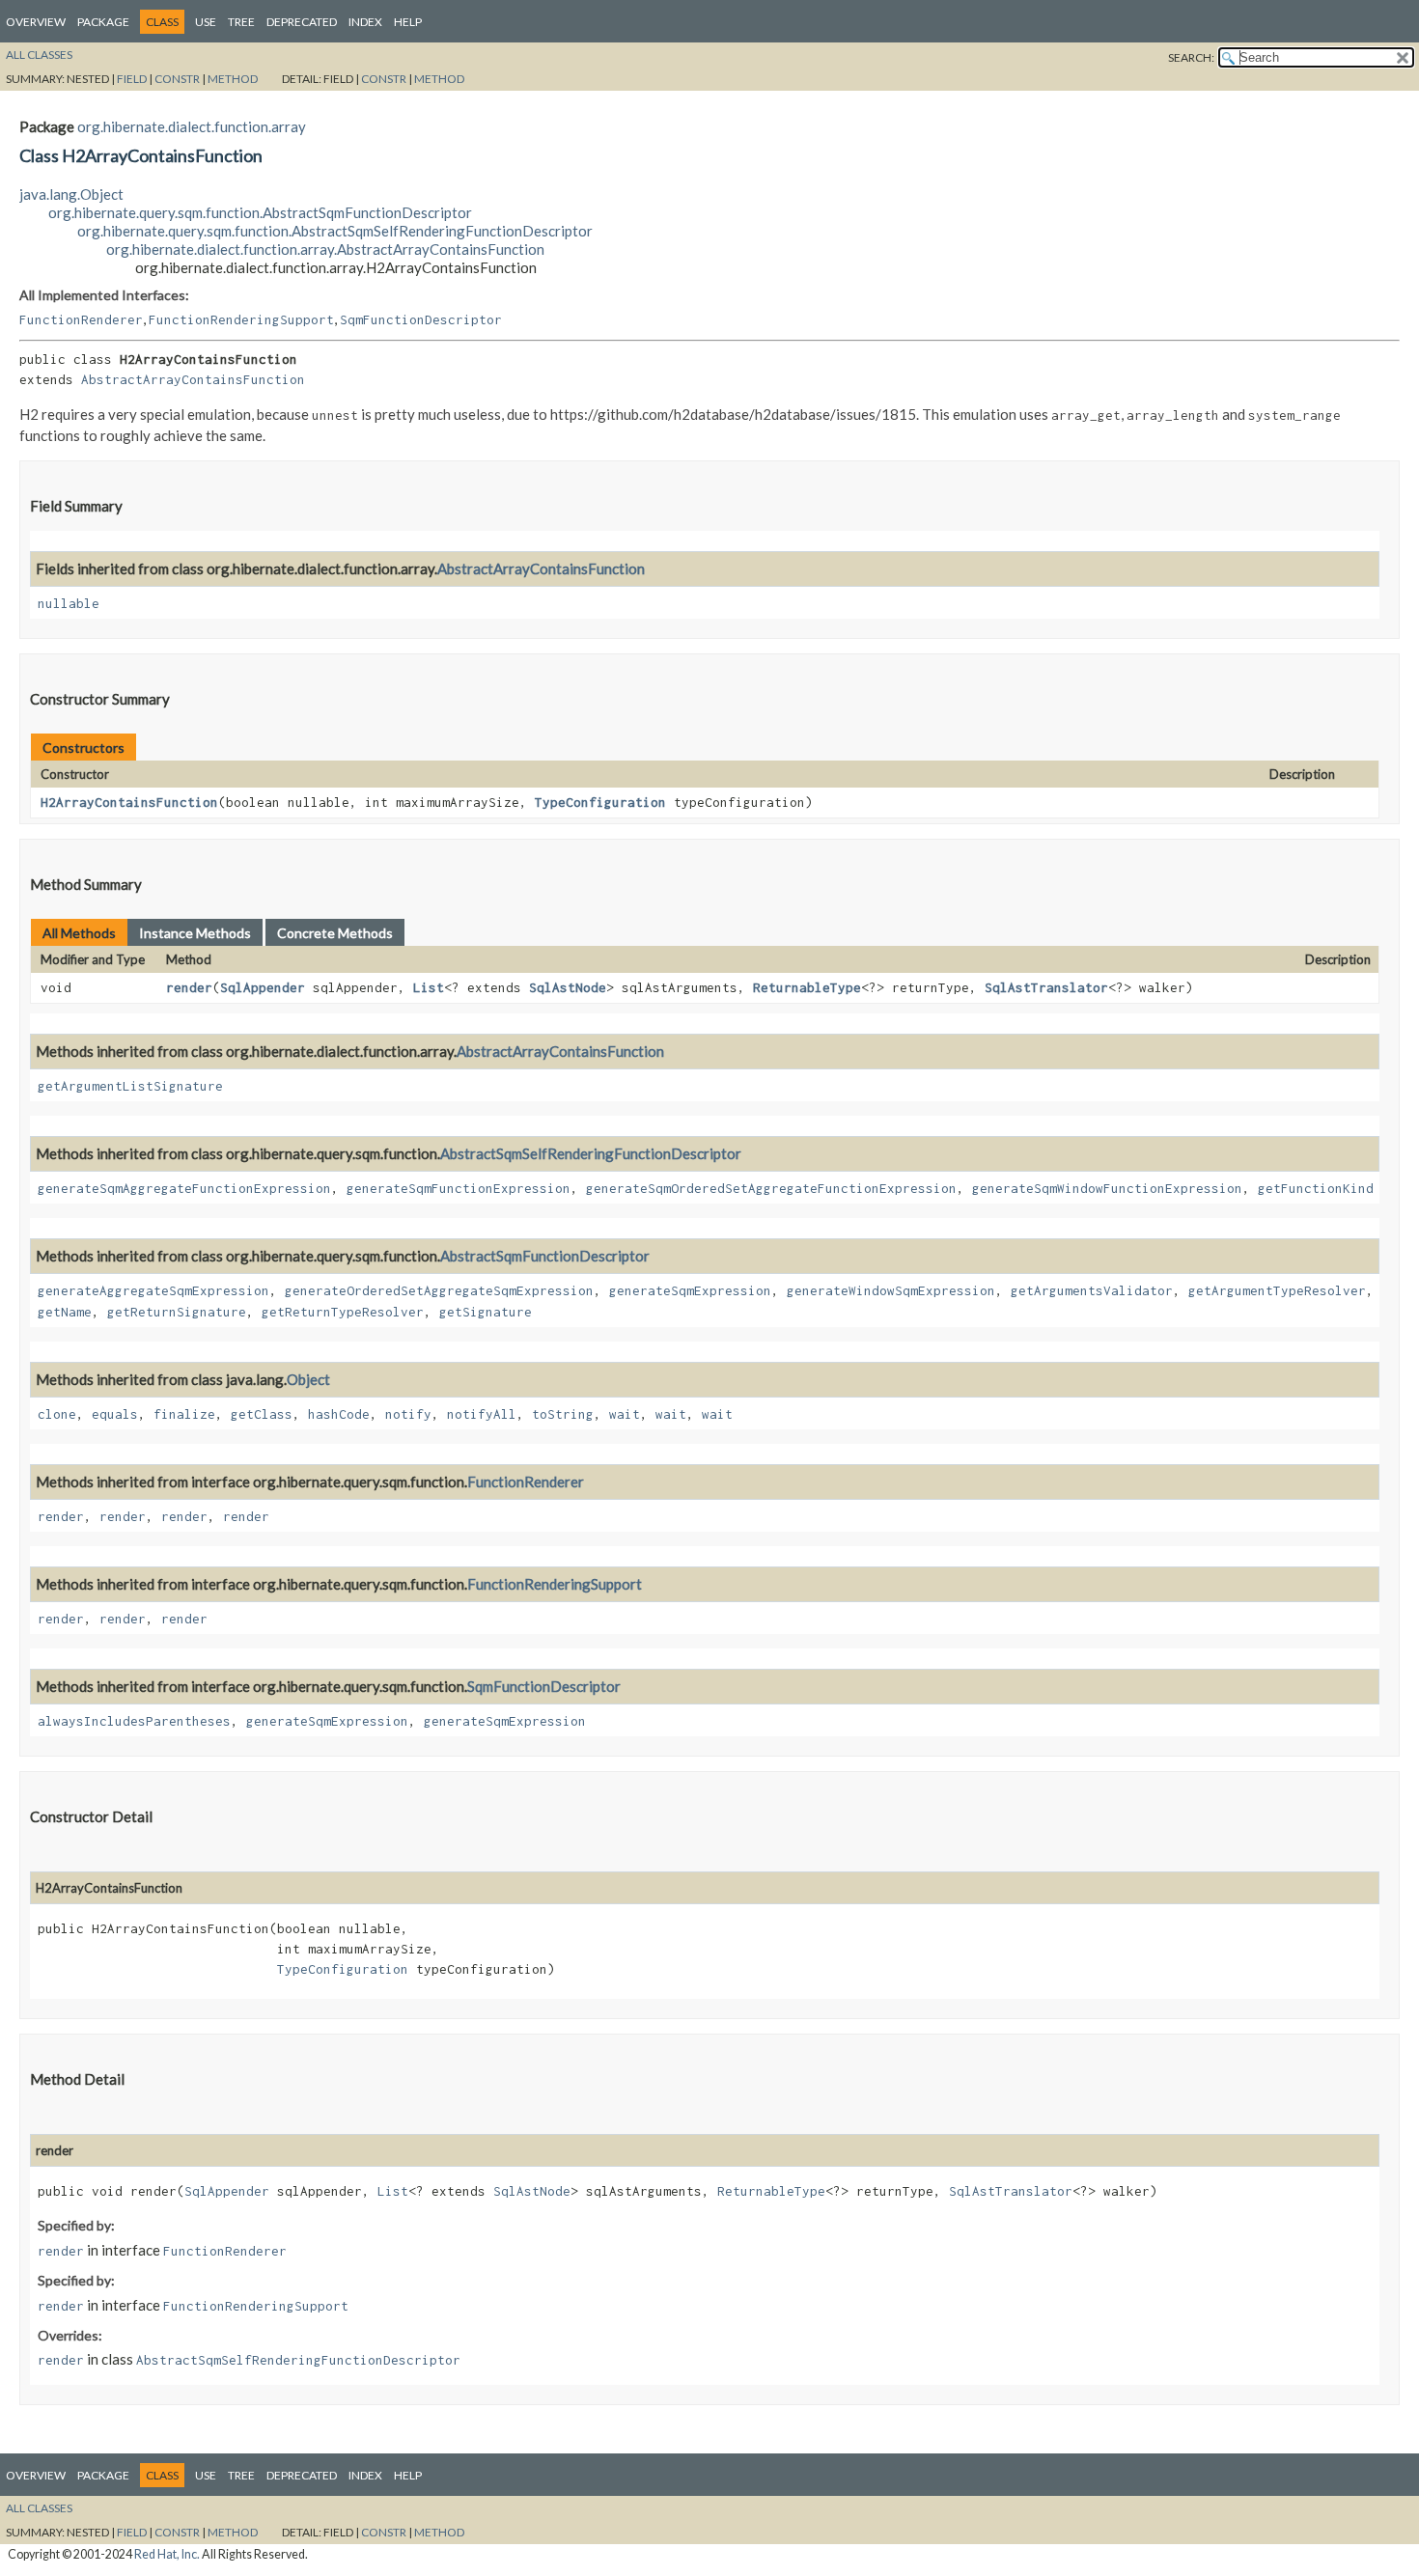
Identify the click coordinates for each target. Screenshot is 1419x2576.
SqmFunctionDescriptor (421, 319)
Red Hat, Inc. (167, 2554)
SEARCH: (1191, 57)
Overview (36, 22)
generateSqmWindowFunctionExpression (1107, 1188)
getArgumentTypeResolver (1277, 1290)
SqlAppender (263, 987)
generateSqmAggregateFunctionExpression (184, 1188)
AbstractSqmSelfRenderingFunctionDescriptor (591, 1153)
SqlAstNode (568, 987)
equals (115, 1414)
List (429, 987)
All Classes (39, 55)
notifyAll (482, 1414)
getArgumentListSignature (130, 1086)
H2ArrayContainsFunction (129, 802)
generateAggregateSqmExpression (153, 1290)
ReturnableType (807, 987)
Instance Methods (195, 933)
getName (65, 1312)
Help (408, 22)
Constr (177, 79)
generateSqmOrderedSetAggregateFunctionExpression (771, 1188)
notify (408, 1414)
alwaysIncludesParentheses (134, 1721)
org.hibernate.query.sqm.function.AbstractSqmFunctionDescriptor (260, 212)
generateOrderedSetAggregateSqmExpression (439, 1290)
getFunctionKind (1316, 1188)
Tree (241, 22)
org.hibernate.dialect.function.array (192, 126)
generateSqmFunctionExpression (459, 1188)
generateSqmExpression (690, 1290)
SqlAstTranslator (1046, 987)
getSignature (486, 1312)
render (189, 987)
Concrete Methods (335, 933)
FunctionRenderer (81, 319)
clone (57, 1414)
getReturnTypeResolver (343, 1312)
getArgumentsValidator (1092, 1290)
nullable (69, 603)
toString (563, 1414)
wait (625, 1414)
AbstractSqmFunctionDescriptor (545, 1256)
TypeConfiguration (600, 802)
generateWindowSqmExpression (891, 1290)
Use (206, 22)
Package (103, 22)
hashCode (339, 1414)
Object (308, 1379)
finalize (184, 1414)
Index (365, 22)
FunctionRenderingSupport (241, 319)
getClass (262, 1414)
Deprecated (302, 22)
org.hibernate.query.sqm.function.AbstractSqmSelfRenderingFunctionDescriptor (335, 231)
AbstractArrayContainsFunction (193, 379)
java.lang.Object (71, 194)
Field (132, 79)
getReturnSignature (177, 1312)
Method (233, 79)
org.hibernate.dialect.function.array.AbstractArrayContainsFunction (325, 249)
